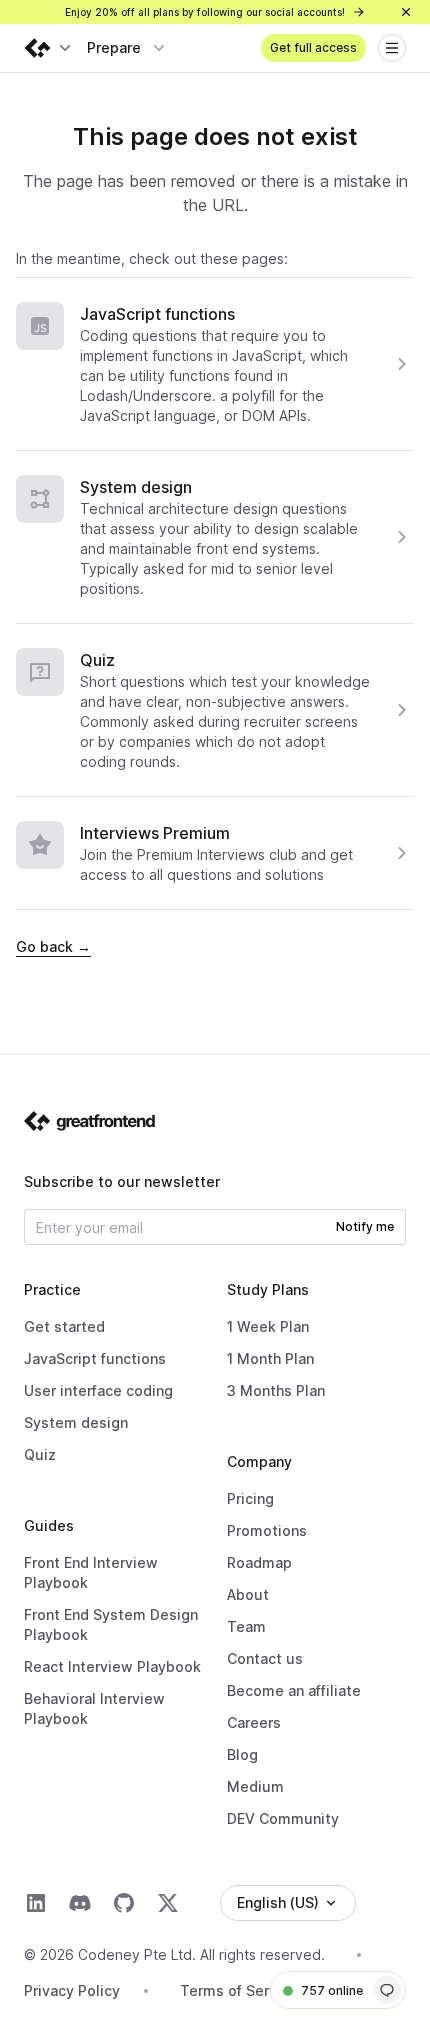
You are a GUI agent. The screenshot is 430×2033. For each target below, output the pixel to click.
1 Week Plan (268, 1326)
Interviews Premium (155, 833)
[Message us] (387, 1990)
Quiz (97, 660)
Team (246, 1626)
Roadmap (259, 1562)
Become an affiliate (294, 1690)
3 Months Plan (276, 1390)
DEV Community (283, 1818)
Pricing (250, 1498)
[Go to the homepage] (90, 1121)
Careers (254, 1722)
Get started (64, 1326)
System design (136, 487)
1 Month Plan (270, 1358)
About (248, 1594)
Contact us (265, 1658)
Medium (255, 1786)
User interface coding (98, 1390)
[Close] (406, 12)
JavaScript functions (157, 314)
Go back (53, 946)
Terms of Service (239, 1990)
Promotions (267, 1530)
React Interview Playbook (112, 1666)
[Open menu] (392, 48)
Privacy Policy (72, 1990)
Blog (242, 1754)
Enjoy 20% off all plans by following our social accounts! (206, 12)
